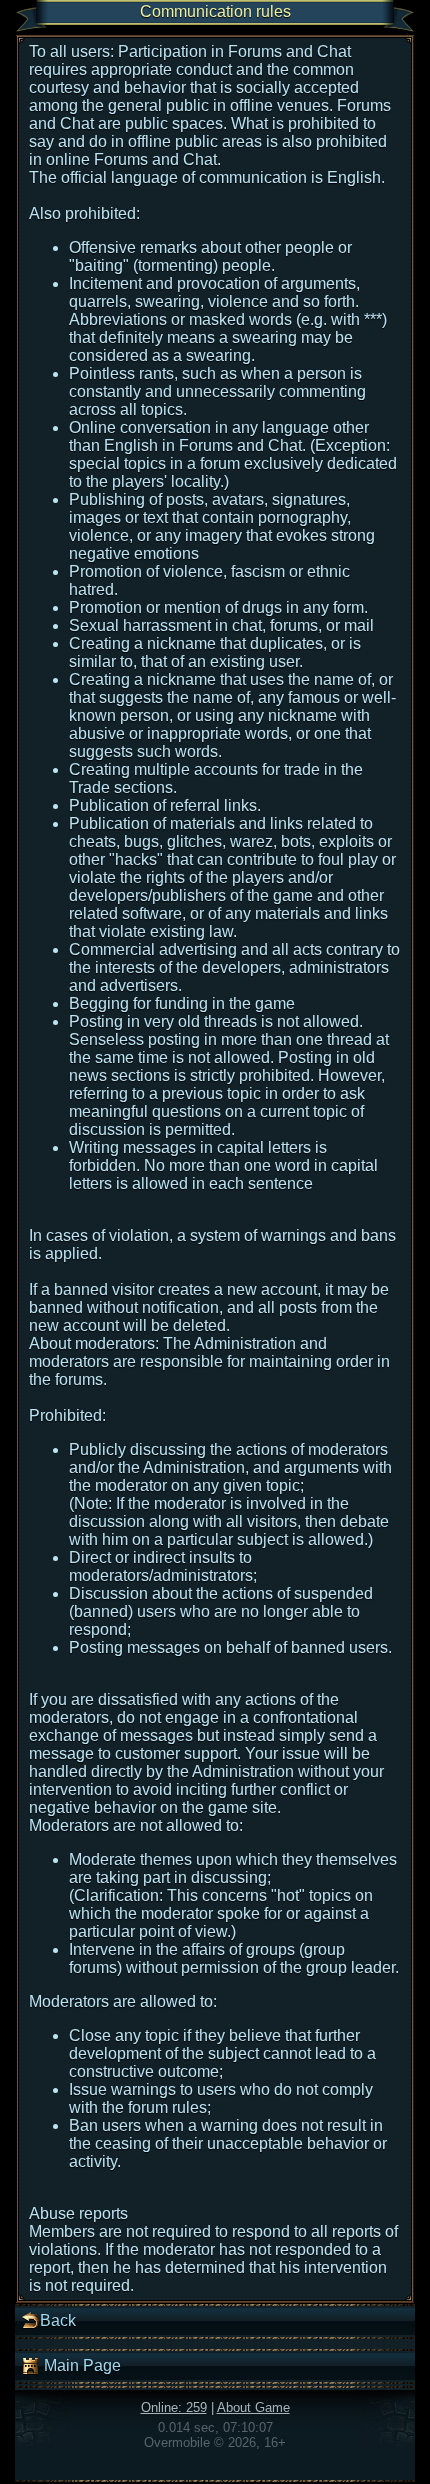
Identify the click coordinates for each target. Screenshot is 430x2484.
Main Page (80, 2365)
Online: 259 (174, 2407)
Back (58, 2320)
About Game (253, 2407)
